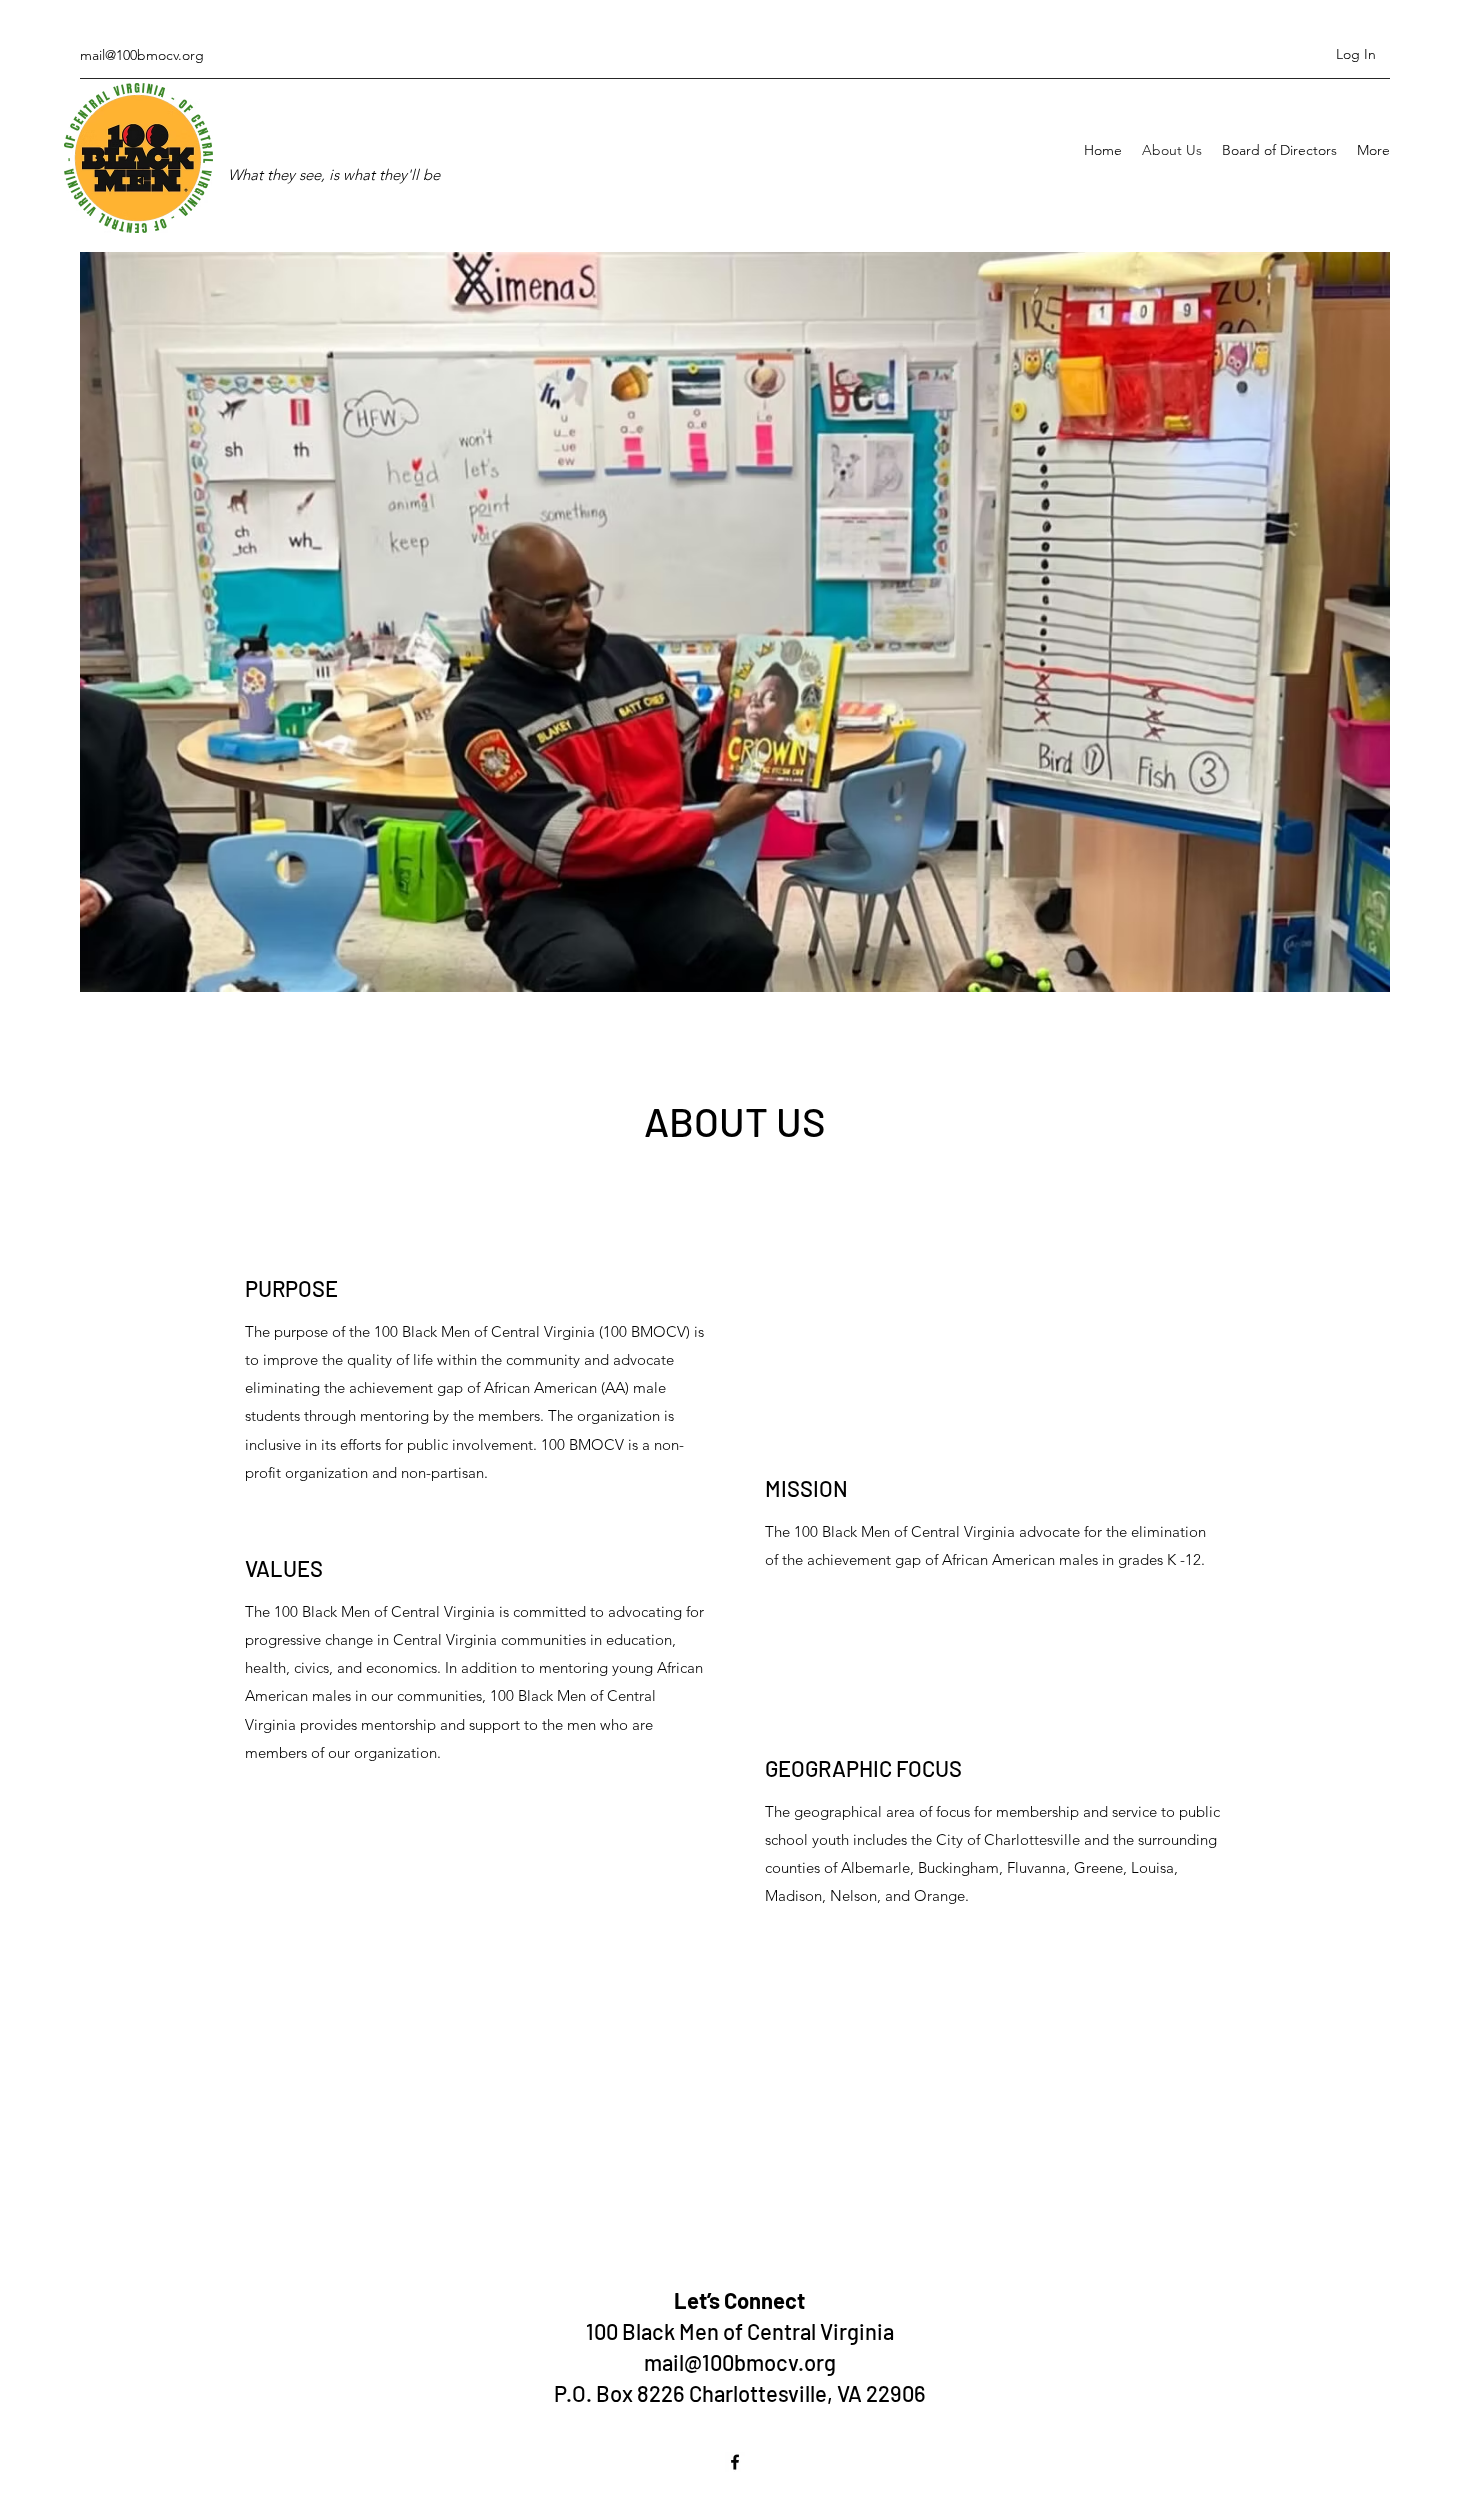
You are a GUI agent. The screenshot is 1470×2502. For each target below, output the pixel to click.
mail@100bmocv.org (142, 55)
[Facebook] (735, 2462)
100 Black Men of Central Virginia (740, 2331)
